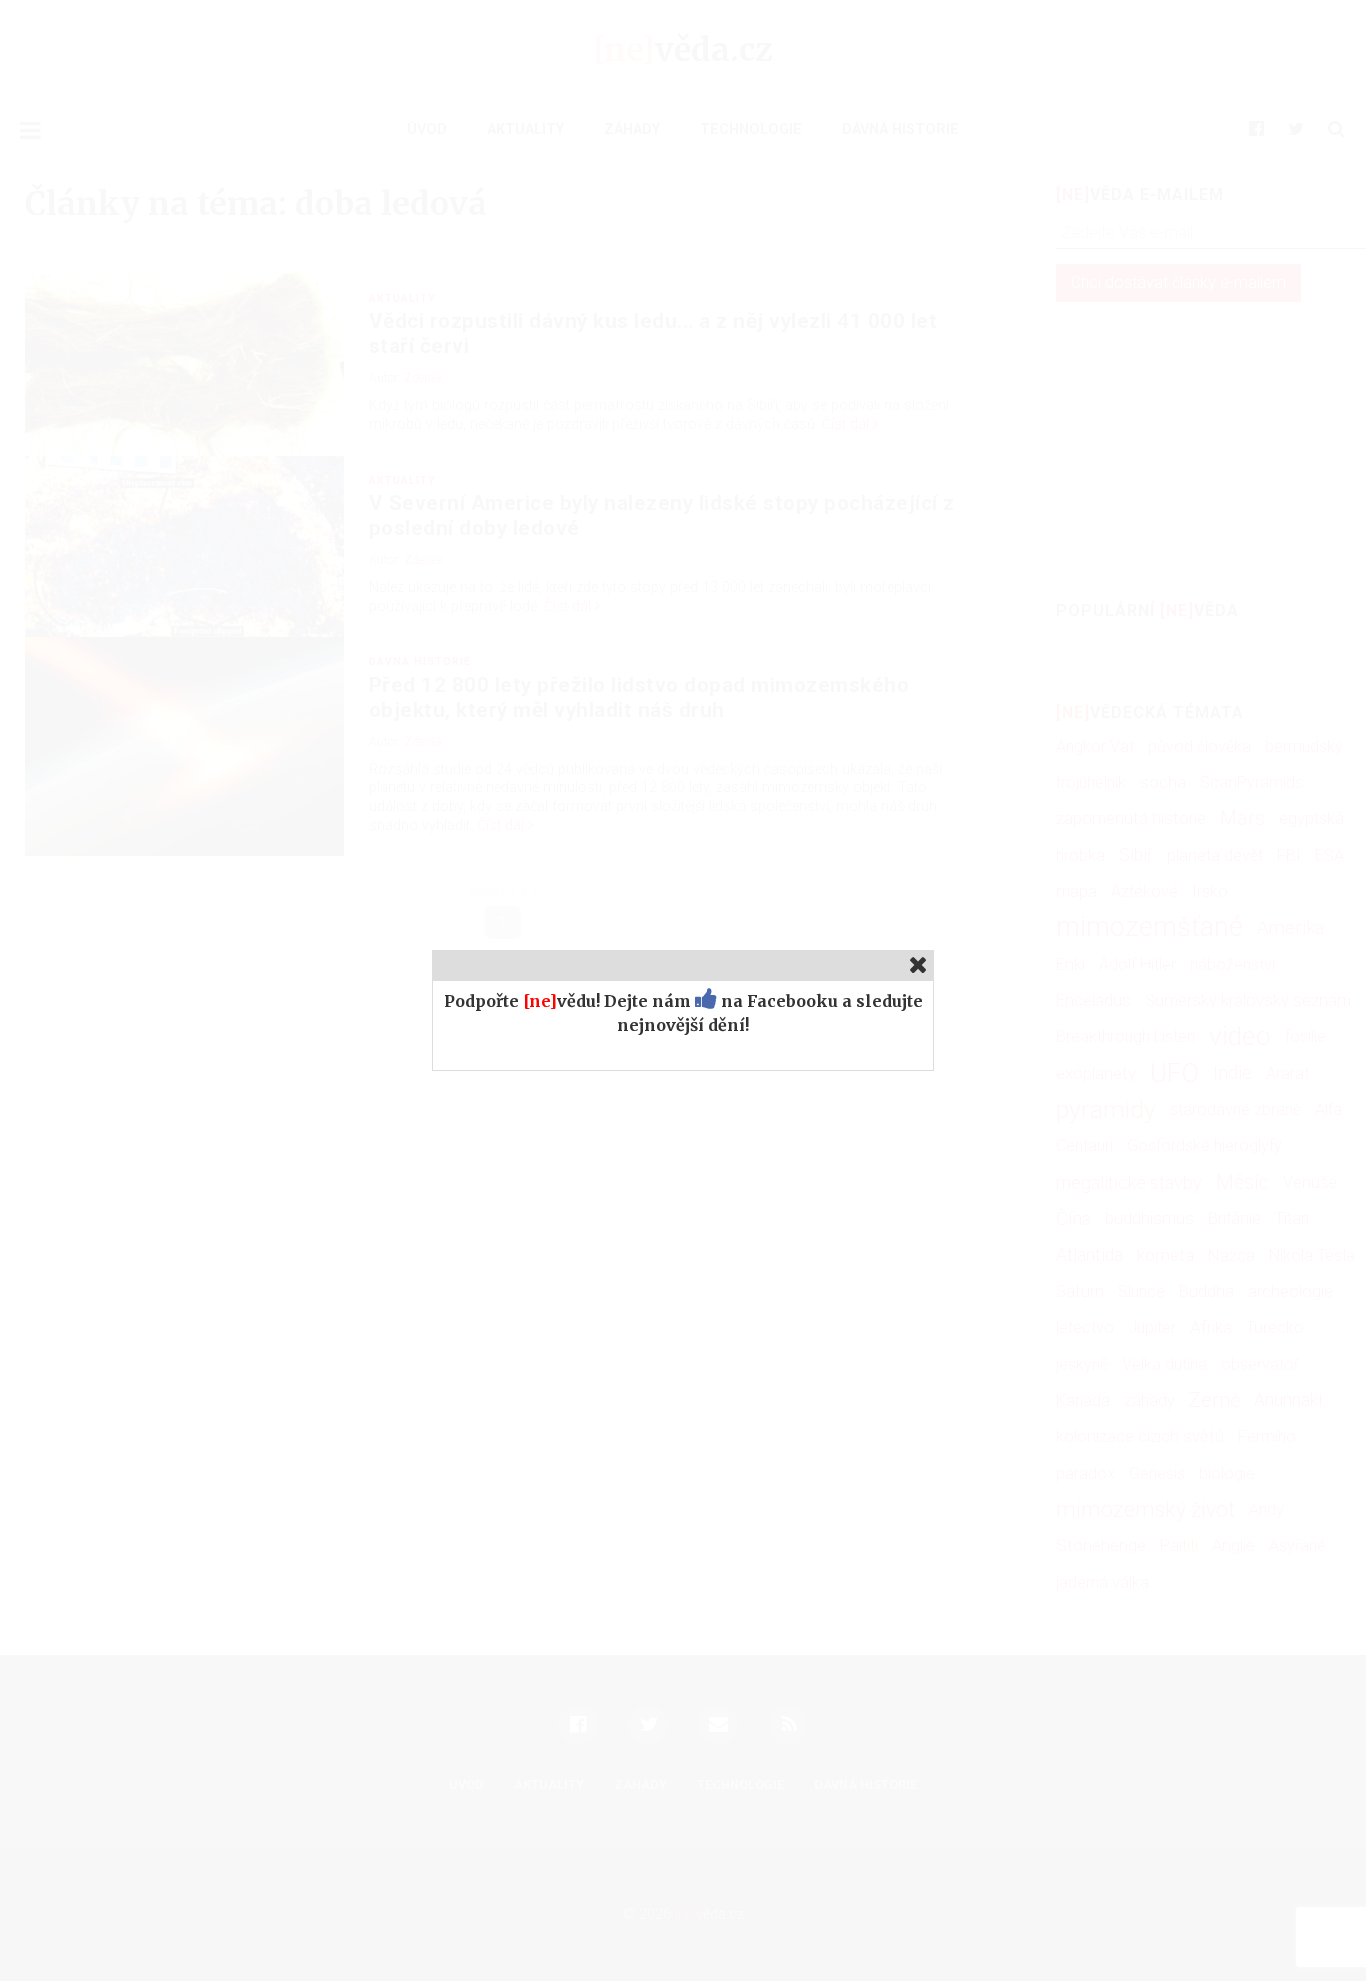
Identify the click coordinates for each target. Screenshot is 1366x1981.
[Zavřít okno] (918, 964)
